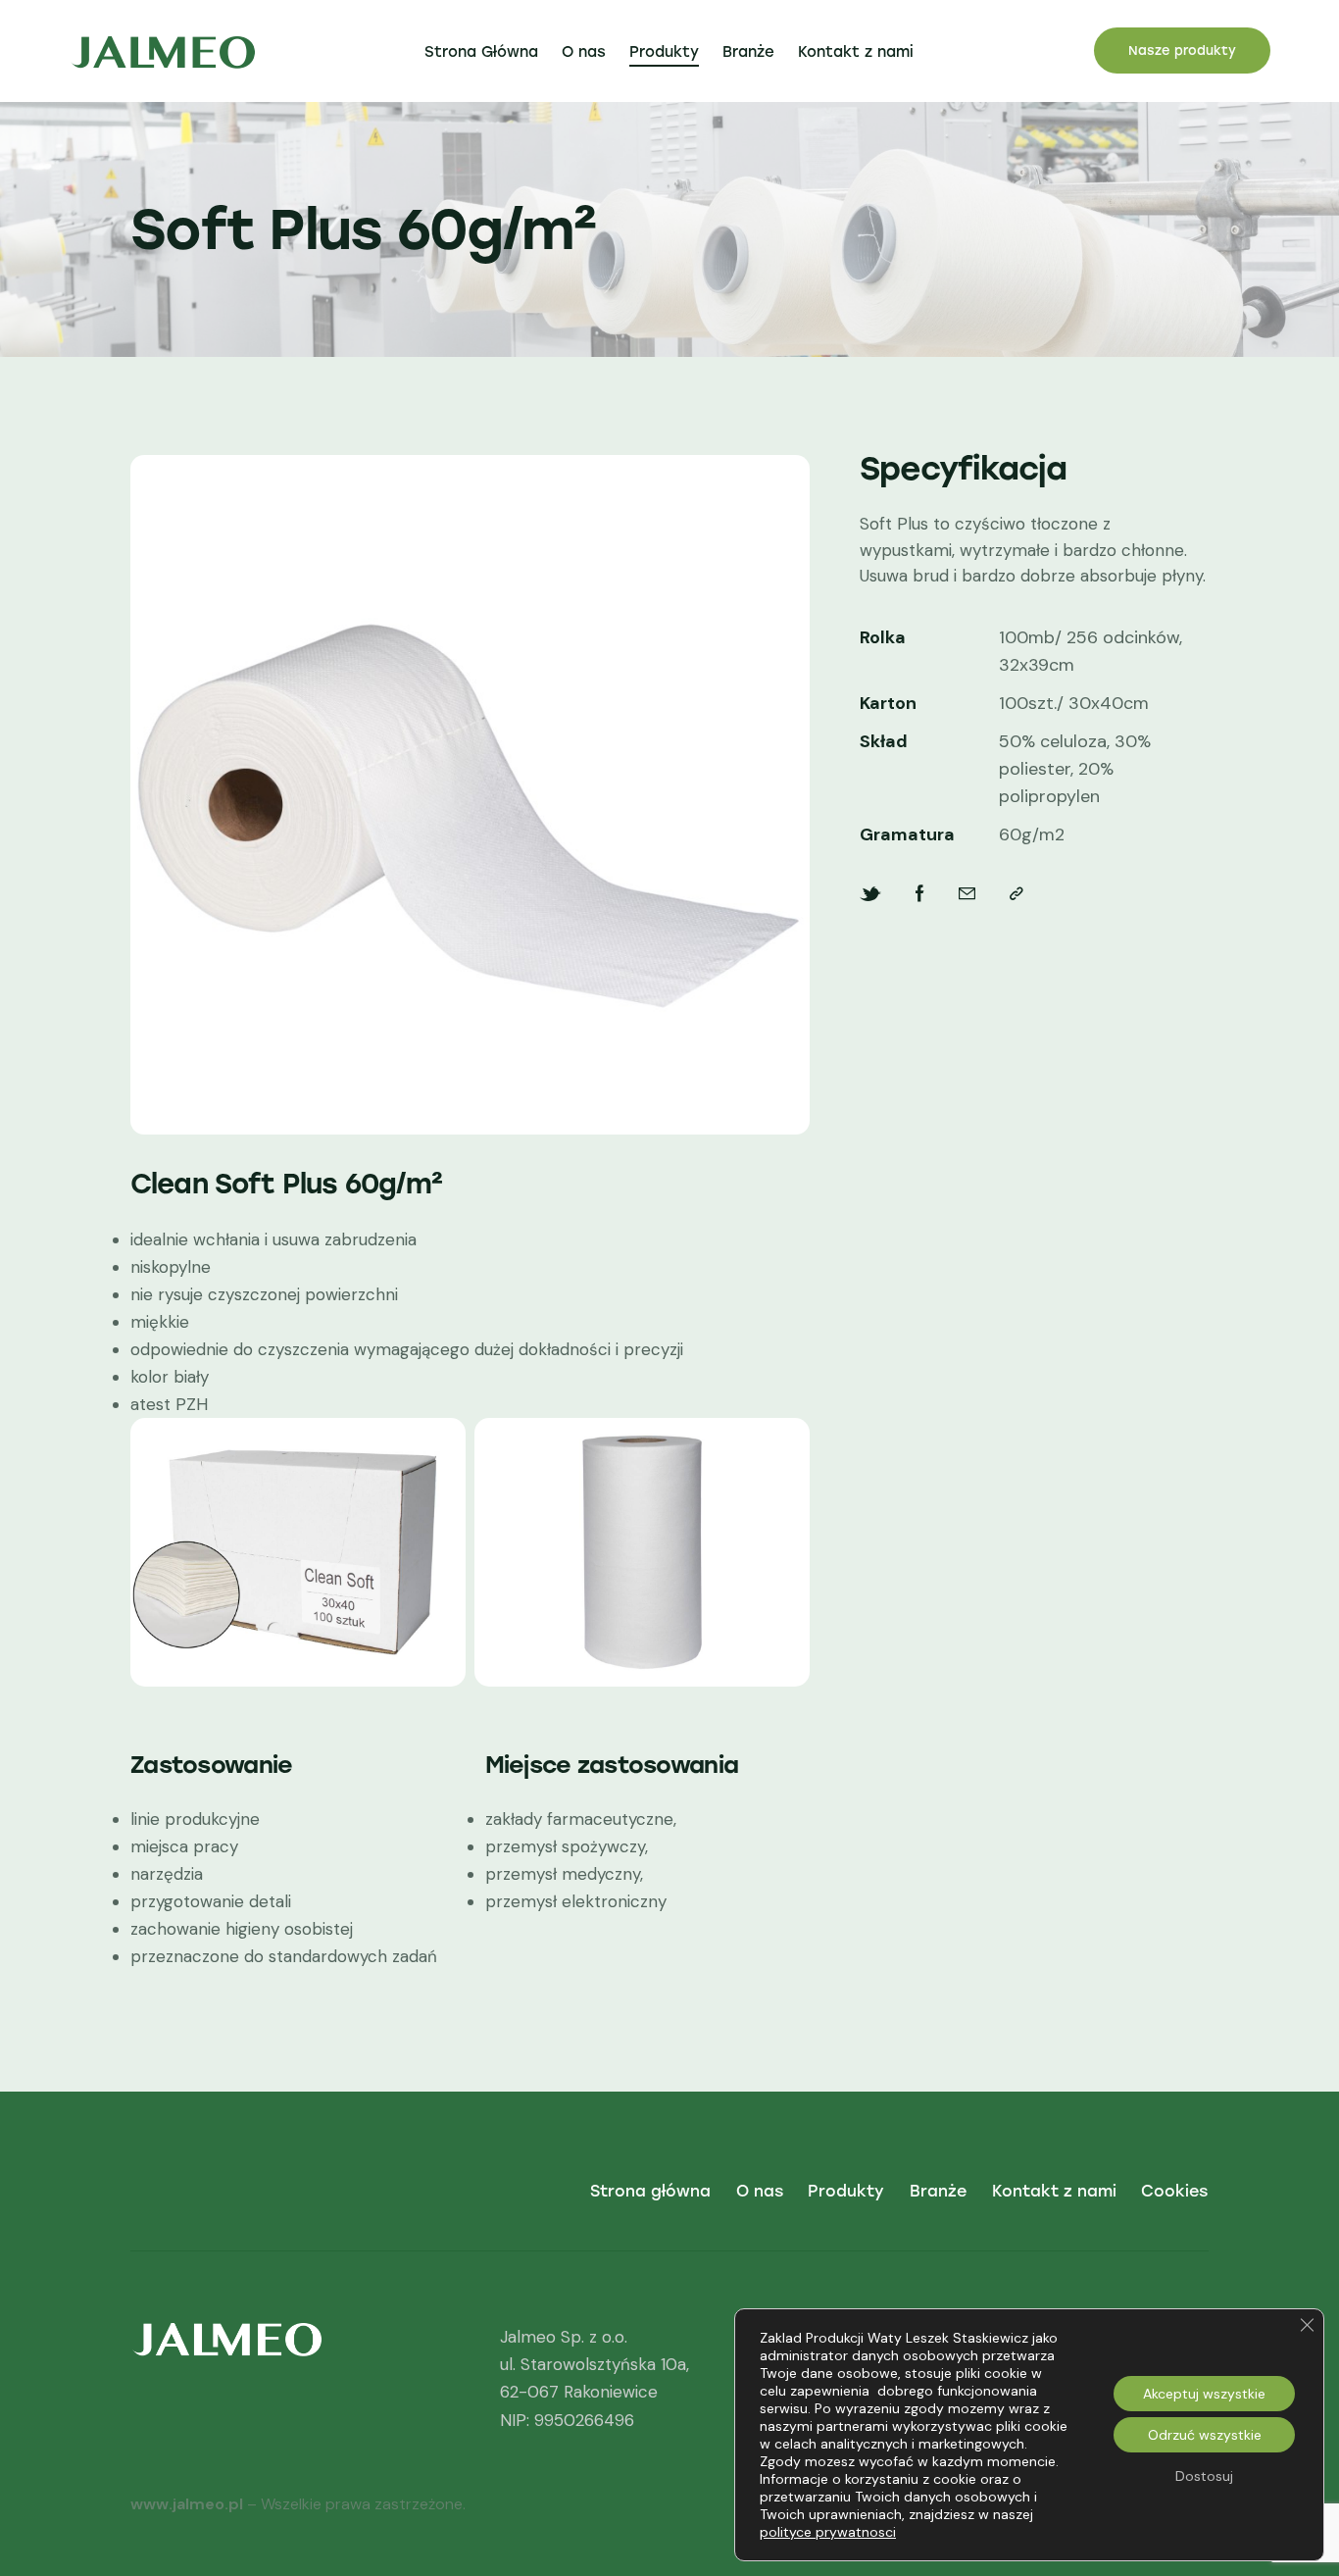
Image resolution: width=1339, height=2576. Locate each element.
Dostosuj (1204, 2476)
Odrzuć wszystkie (1205, 2435)
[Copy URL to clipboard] (1017, 894)
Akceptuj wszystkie (1204, 2394)
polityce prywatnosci (828, 2532)
